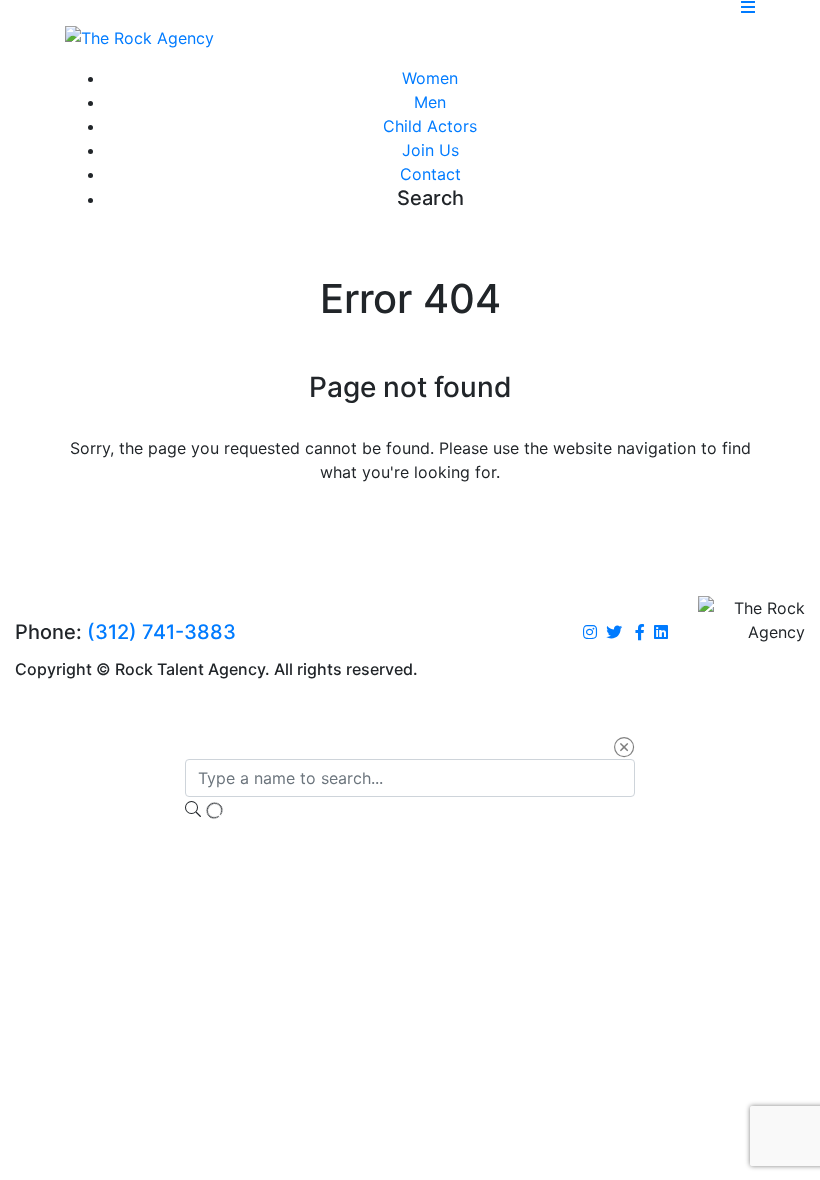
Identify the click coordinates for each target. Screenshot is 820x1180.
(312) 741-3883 (161, 632)
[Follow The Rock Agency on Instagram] (590, 633)
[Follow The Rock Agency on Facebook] (640, 633)
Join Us (430, 150)
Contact (430, 174)
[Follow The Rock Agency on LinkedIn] (661, 633)
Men (430, 102)
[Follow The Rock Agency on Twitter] (614, 633)
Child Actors (430, 126)
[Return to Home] (139, 37)
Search (430, 198)
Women (430, 78)
